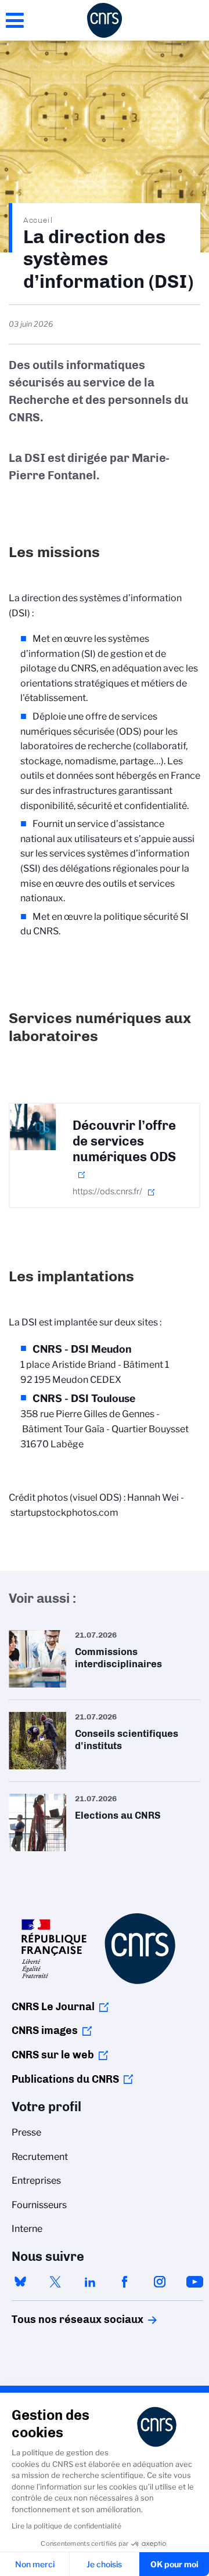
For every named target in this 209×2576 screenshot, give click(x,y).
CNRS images (45, 2031)
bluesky (20, 2282)
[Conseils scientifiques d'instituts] (105, 1741)
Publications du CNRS (65, 2079)
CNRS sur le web (53, 2055)
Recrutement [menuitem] (40, 2157)
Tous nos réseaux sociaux (57, 2320)
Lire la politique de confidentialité (66, 2526)
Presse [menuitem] (26, 2132)
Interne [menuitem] (27, 2229)
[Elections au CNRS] (105, 1822)
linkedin (90, 2282)
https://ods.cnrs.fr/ (107, 1191)
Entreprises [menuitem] (36, 2181)
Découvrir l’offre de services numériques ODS (124, 1141)
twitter (55, 2282)
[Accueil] (105, 20)
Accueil (38, 220)
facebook (125, 2282)
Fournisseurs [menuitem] (39, 2205)
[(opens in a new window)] (33, 1127)
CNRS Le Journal (53, 2007)
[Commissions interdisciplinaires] (105, 1659)
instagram (160, 2282)
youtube (194, 2282)
